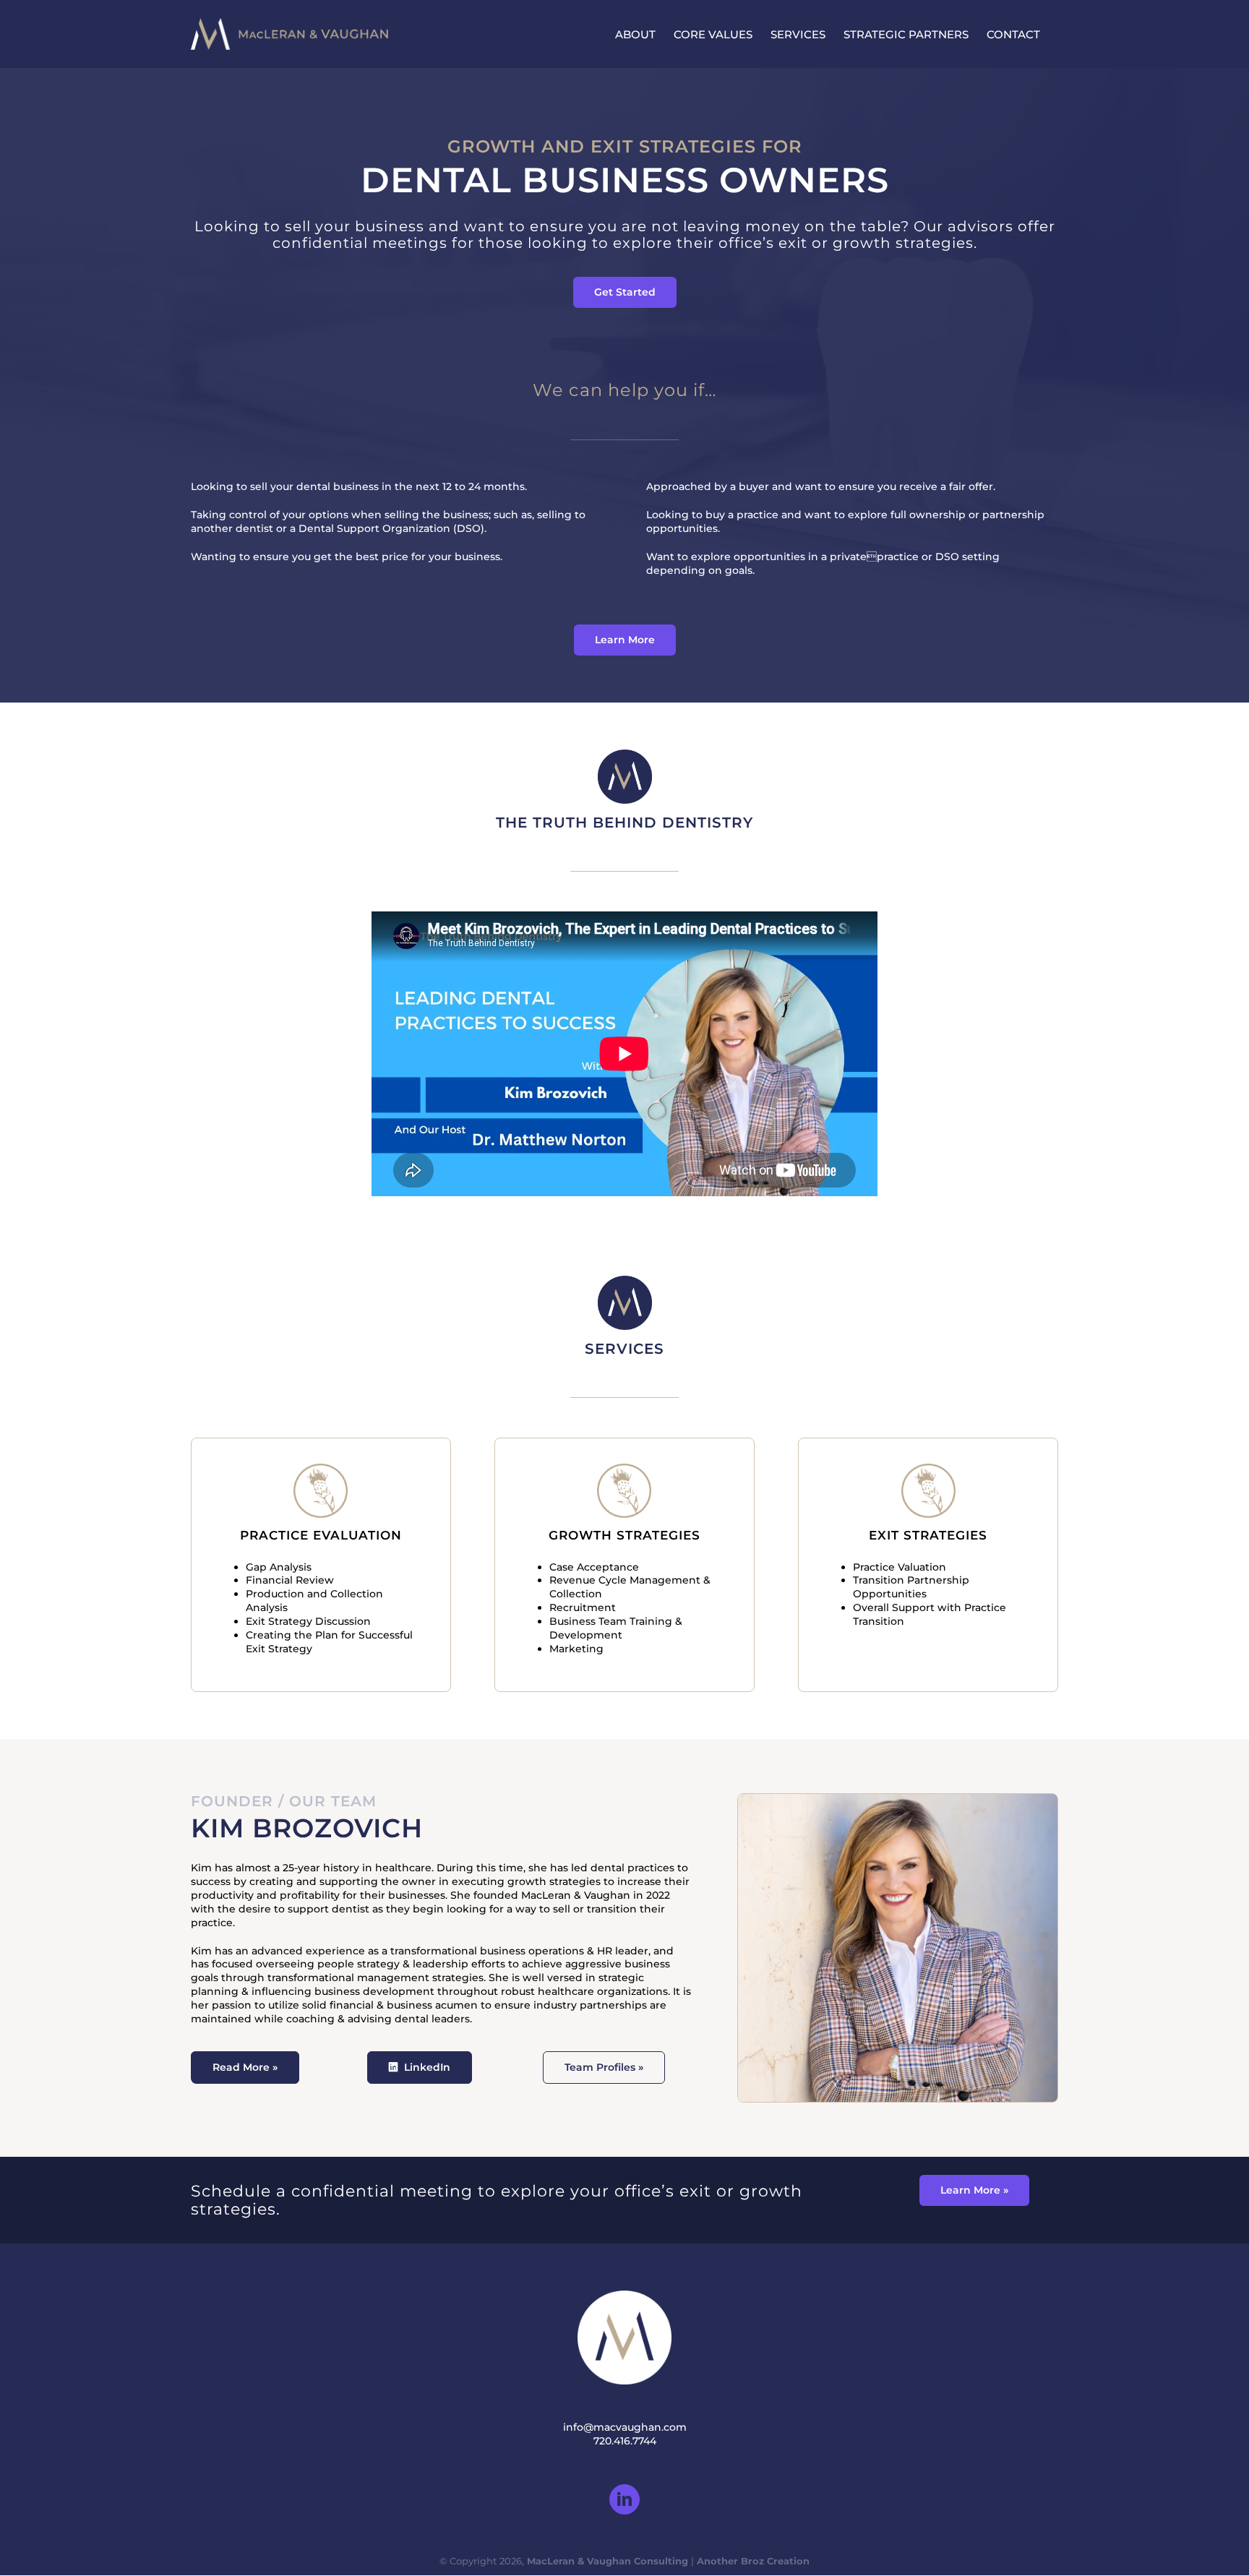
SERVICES (624, 1349)
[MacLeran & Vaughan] (625, 755)
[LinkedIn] (624, 2499)
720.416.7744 (625, 2441)
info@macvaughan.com (625, 2427)
